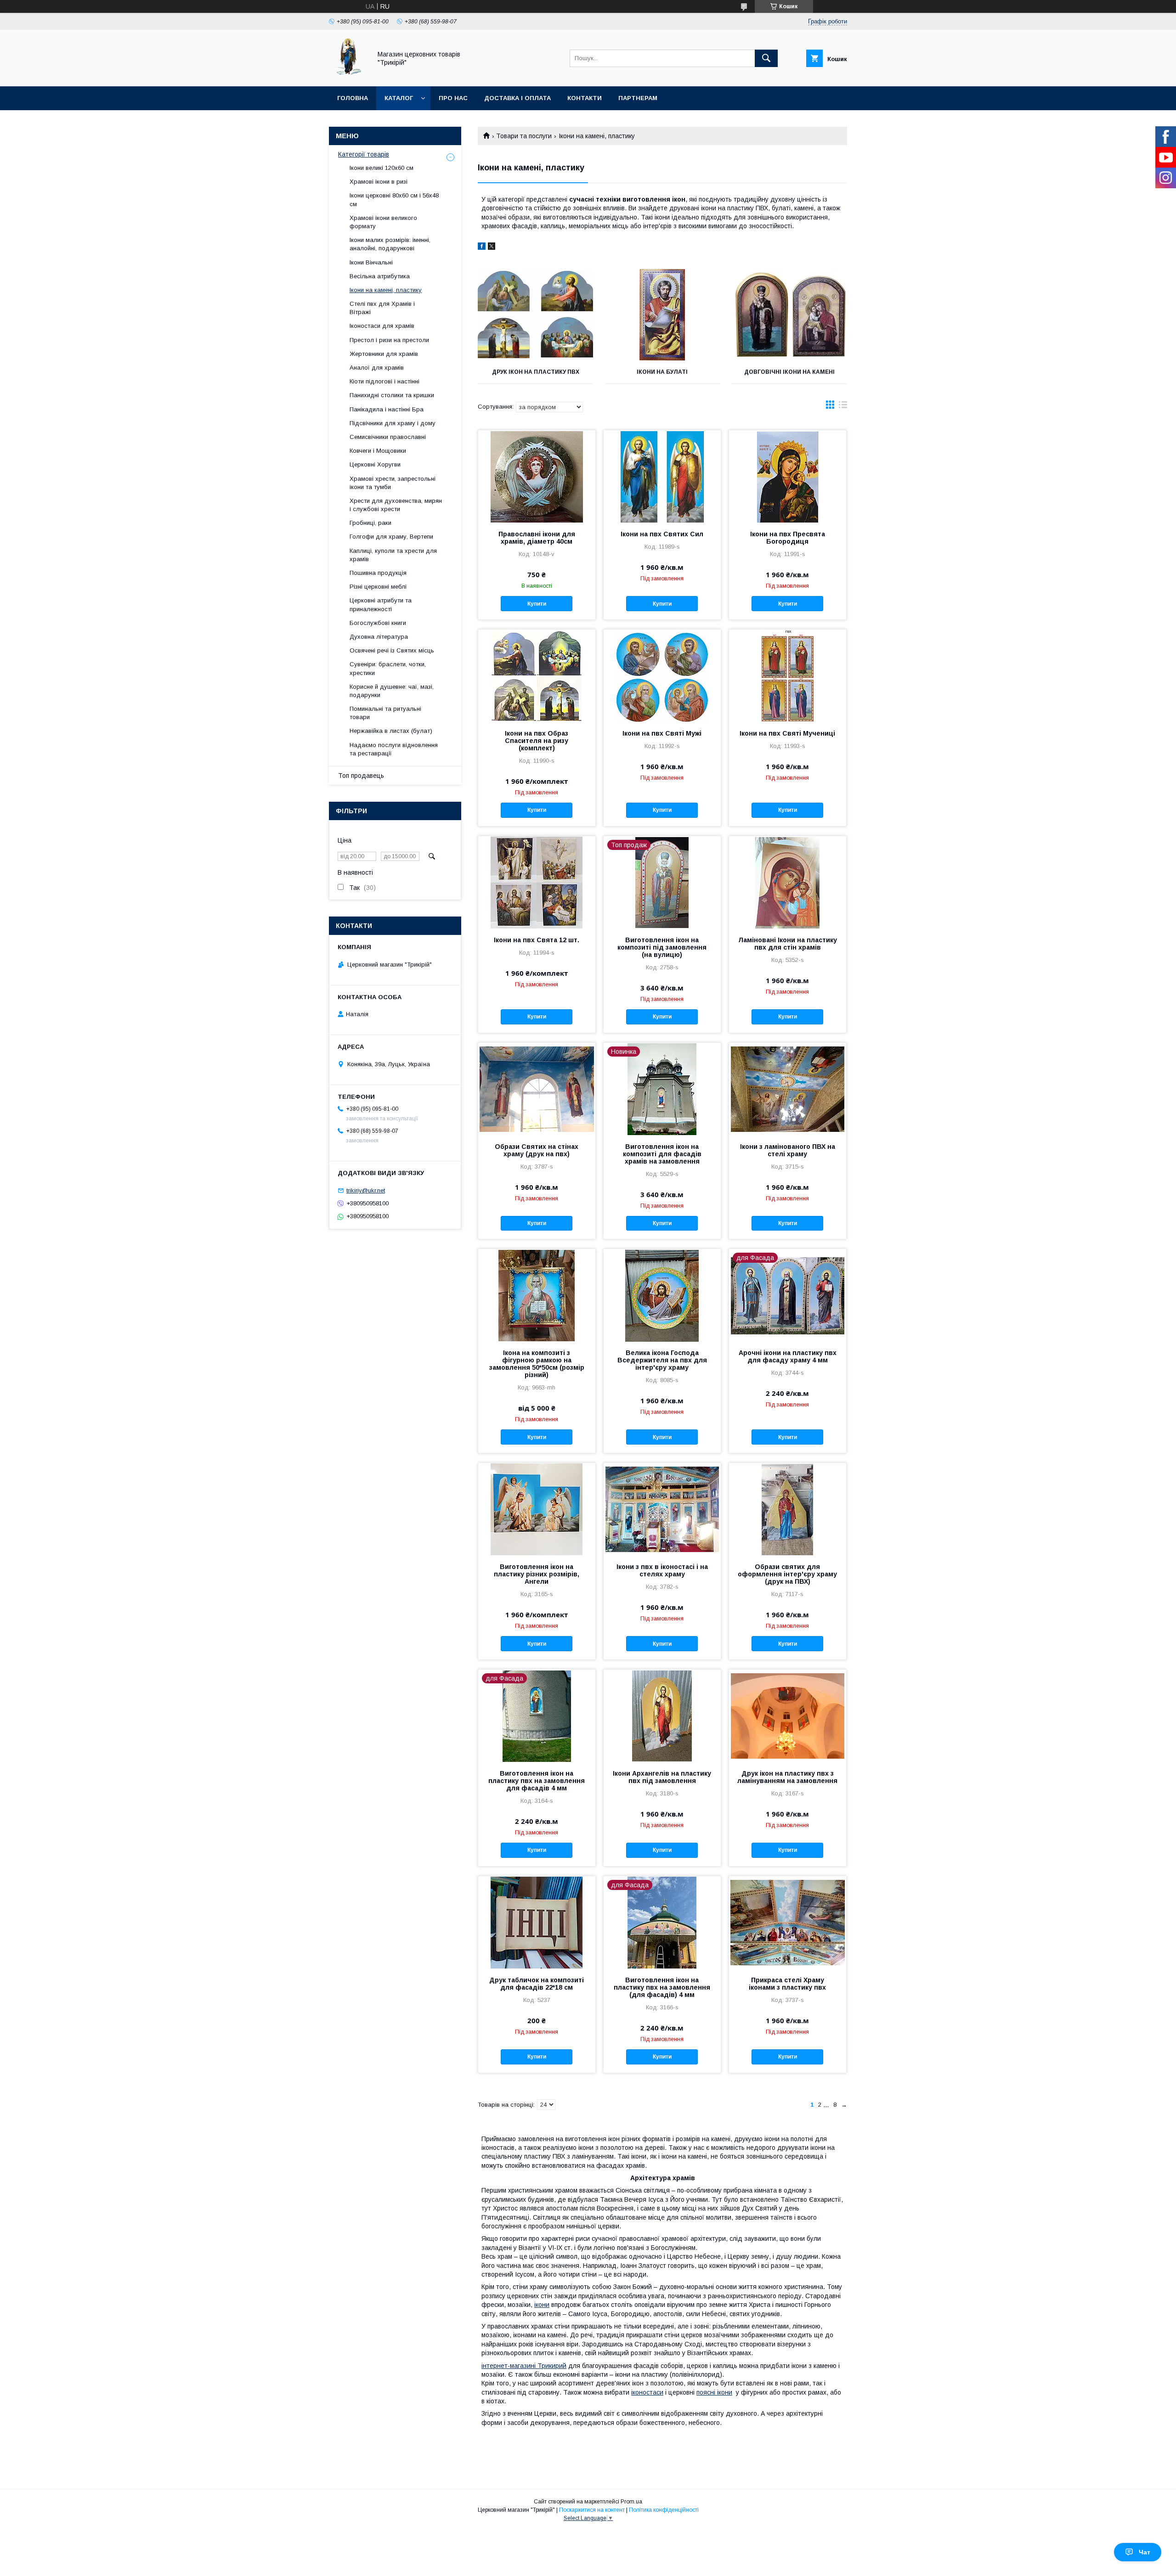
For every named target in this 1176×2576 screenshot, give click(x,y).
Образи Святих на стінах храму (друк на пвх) (537, 1150)
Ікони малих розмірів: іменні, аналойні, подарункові (390, 244)
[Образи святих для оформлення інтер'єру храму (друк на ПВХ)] (788, 1509)
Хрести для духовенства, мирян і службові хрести (396, 505)
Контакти (585, 98)
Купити (537, 604)
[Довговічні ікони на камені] (789, 315)
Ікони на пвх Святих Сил (662, 534)
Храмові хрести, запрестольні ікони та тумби (393, 483)
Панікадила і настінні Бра (387, 409)
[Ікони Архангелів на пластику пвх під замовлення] (662, 1715)
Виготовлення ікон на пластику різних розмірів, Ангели (537, 1574)
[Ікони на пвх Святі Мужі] (662, 675)
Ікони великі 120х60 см (382, 168)
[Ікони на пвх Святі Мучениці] (788, 675)
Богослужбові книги (378, 623)
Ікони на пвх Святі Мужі (662, 733)
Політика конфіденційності (664, 2510)
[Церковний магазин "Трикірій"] (348, 74)
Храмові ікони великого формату (383, 222)
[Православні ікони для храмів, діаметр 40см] (537, 476)
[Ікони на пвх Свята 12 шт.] (537, 882)
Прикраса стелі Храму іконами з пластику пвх (787, 1984)
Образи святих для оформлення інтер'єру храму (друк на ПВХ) (787, 1574)
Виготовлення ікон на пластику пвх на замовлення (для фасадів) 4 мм (662, 1987)
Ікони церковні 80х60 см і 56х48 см (394, 200)
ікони (542, 2305)
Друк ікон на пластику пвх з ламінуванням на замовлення (787, 1777)
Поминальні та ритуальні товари (385, 713)
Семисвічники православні (388, 437)
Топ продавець (361, 776)
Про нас (453, 98)
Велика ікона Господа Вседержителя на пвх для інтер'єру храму (662, 1360)
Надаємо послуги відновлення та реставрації (394, 749)
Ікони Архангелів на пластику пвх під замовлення (662, 1777)
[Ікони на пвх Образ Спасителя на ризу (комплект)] (537, 675)
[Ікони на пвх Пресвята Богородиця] (788, 476)
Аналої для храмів (377, 368)
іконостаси (647, 2392)
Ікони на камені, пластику (386, 290)
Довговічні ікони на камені (789, 372)
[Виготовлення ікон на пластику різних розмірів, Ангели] (537, 1509)
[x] (492, 247)
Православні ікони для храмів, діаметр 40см (537, 538)
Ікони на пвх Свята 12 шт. (537, 940)
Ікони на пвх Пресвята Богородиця (788, 538)
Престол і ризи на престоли (389, 340)
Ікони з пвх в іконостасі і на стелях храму (662, 1570)
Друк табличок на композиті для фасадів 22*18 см (537, 1984)
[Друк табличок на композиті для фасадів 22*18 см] (537, 1922)
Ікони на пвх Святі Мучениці (787, 733)
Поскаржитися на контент (592, 2510)
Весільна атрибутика (380, 276)
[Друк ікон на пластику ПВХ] (535, 315)
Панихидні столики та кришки (392, 395)
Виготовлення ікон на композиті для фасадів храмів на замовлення (662, 1154)
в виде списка (843, 407)
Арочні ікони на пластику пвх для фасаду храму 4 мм (788, 1356)
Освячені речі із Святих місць (392, 650)
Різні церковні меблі (378, 587)
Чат (1145, 2552)
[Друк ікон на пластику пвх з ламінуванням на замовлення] (788, 1715)
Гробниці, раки (370, 523)
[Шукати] (766, 58)
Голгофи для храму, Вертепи (391, 537)
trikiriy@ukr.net (366, 1190)
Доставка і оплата (517, 98)
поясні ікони (714, 2392)
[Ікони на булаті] (663, 315)
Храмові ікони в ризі (379, 182)
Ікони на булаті (662, 372)
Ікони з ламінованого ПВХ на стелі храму (788, 1150)
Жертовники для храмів (384, 354)
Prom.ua (631, 2502)
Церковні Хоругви (375, 464)
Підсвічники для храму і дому (393, 423)
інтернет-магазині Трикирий (524, 2366)
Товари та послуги (524, 136)
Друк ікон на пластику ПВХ (536, 372)
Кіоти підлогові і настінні (384, 381)
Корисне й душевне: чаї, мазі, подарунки (392, 691)
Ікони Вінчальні (371, 262)
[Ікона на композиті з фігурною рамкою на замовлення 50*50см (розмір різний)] (537, 1295)
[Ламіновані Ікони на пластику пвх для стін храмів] (788, 882)
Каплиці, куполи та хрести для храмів (393, 555)
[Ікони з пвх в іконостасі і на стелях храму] (662, 1509)
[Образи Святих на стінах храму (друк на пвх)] (537, 1089)
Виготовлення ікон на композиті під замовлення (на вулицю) (662, 947)
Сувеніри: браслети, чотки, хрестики (388, 668)
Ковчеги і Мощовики (378, 451)
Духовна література (379, 637)
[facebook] (482, 247)
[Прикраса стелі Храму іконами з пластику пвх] (788, 1922)
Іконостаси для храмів (382, 326)
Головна (353, 98)
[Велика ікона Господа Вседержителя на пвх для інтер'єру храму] (662, 1295)
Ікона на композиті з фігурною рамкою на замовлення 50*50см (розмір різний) (537, 1364)
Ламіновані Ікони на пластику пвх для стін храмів (788, 944)
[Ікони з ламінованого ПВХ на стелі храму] (788, 1089)
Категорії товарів (364, 154)
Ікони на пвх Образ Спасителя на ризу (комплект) (537, 741)
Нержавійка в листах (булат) (391, 731)
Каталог (399, 98)
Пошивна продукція (378, 573)
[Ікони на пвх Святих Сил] (662, 476)
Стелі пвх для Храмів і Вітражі (382, 308)
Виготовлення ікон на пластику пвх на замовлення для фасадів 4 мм (537, 1781)
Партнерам (638, 98)
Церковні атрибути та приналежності (381, 605)
